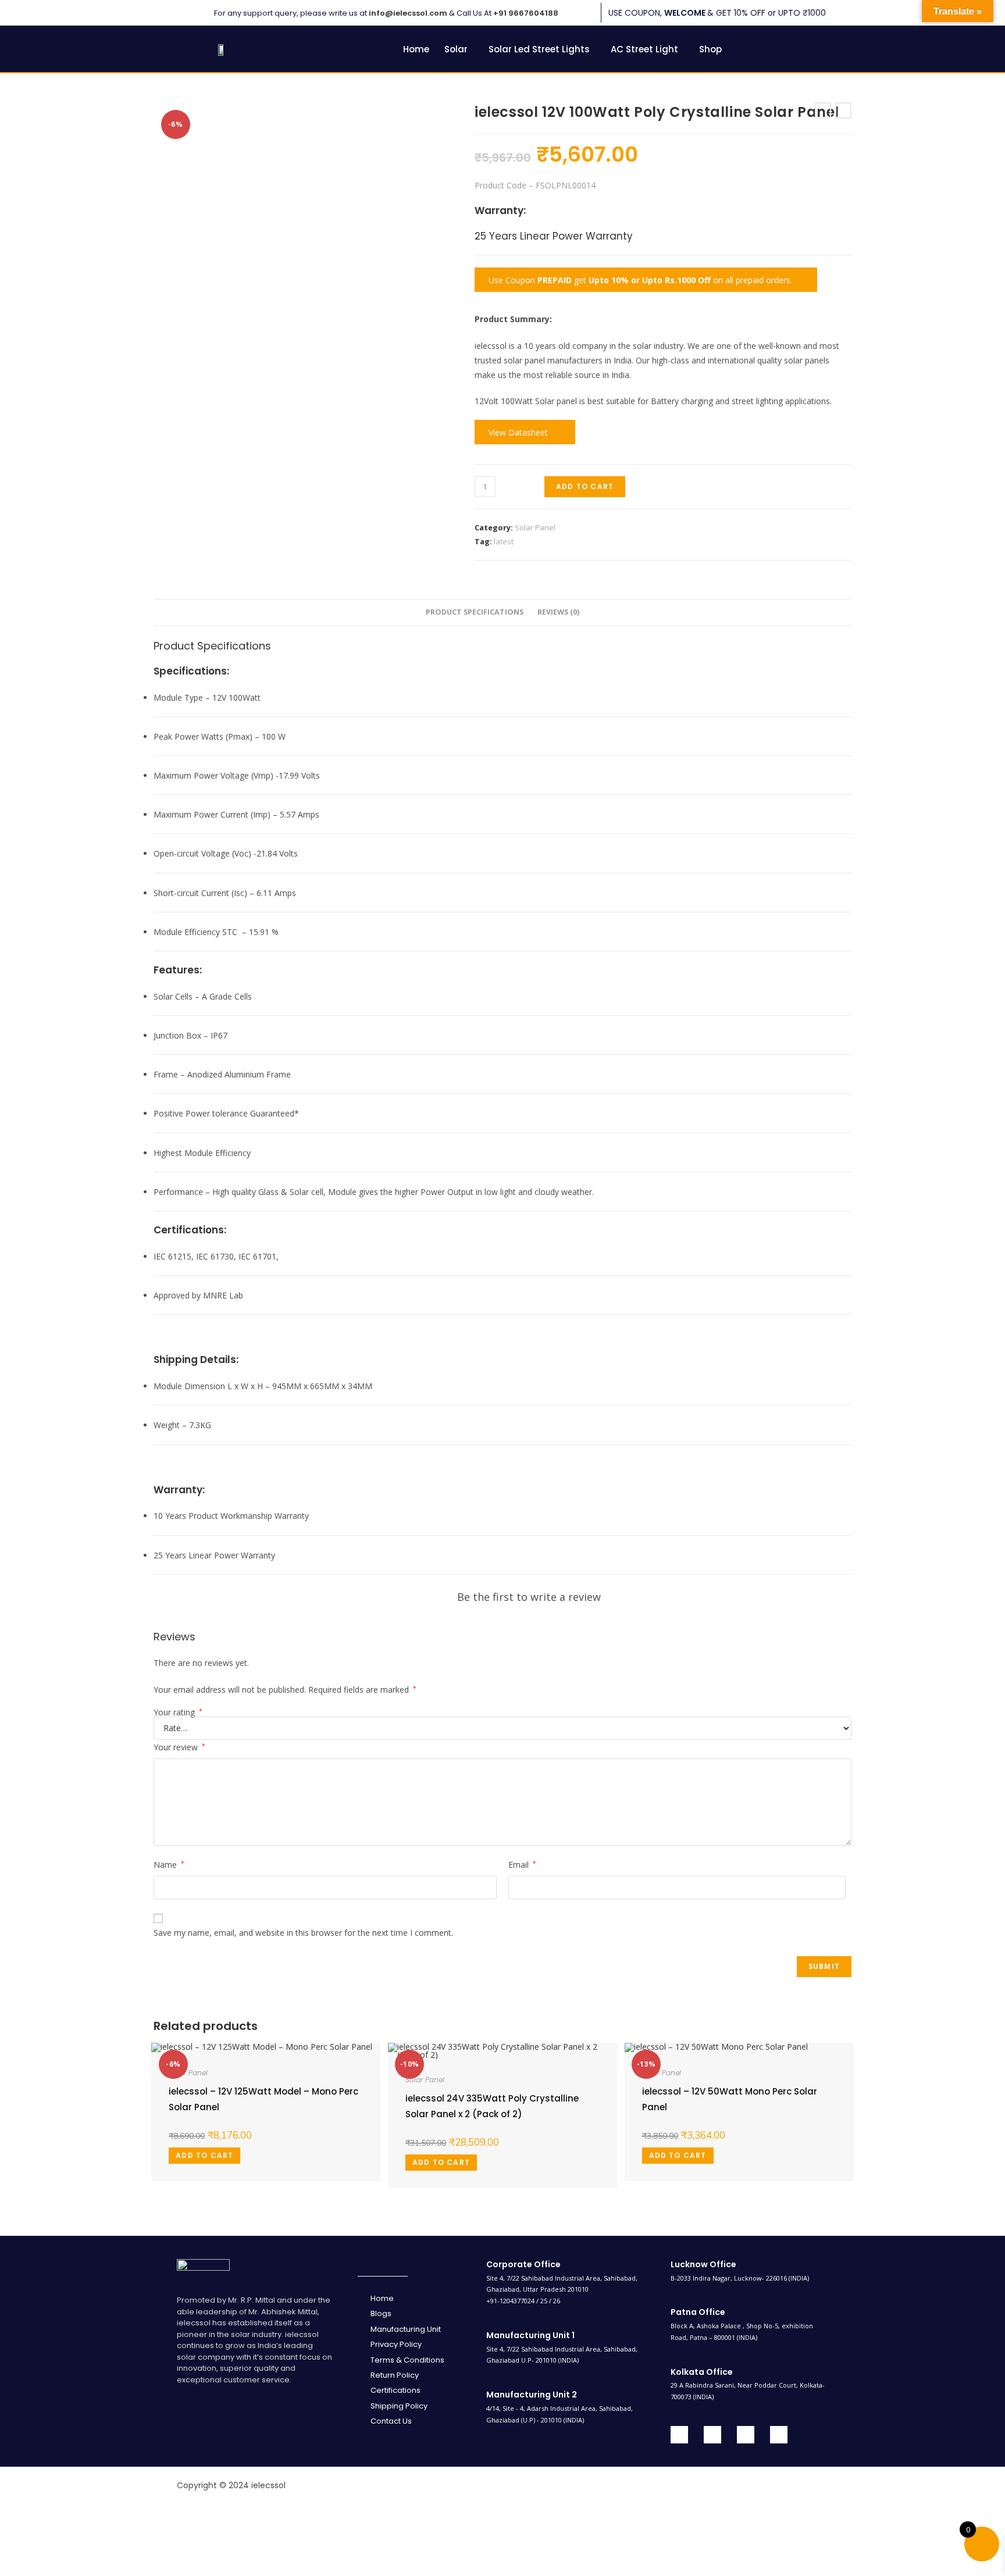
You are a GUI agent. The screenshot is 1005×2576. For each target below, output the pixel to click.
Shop (710, 49)
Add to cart (585, 486)
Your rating (178, 1712)
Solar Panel (535, 527)
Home (416, 49)
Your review (179, 1747)
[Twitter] (712, 2435)
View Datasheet (521, 432)
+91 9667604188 (526, 13)
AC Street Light (644, 49)
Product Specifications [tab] (475, 612)
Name (169, 1865)
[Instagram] (779, 2435)
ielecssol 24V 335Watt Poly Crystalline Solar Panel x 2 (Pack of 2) (492, 2106)
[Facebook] (679, 2435)
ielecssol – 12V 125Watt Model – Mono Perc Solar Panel (263, 2099)
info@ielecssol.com (408, 13)
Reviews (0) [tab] (558, 612)
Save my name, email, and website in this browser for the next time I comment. (303, 1933)
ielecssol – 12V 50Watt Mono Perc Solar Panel (730, 2099)
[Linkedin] (746, 2435)
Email (522, 1865)
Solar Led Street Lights (539, 49)
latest (504, 541)
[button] (459, 49)
